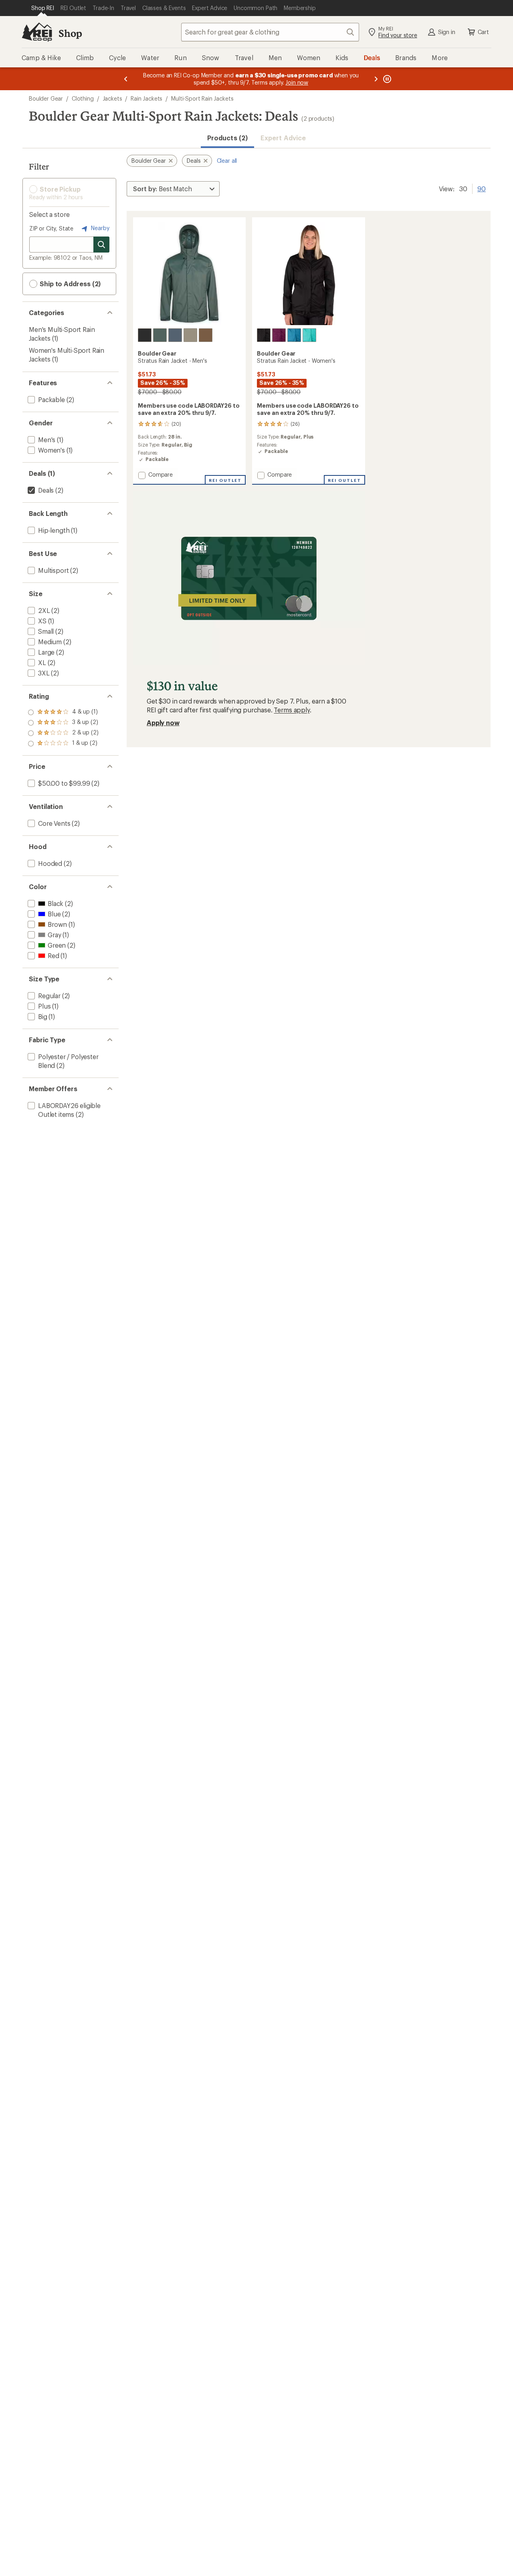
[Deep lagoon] (294, 335)
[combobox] (270, 32)
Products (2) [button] (227, 138)
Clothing (83, 98)
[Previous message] (126, 79)
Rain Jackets (146, 98)
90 (482, 188)
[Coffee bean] (206, 335)
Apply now (163, 723)
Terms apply (292, 710)
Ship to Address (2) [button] (69, 284)
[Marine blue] (175, 335)
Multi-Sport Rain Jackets (202, 98)
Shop (70, 33)
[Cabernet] (279, 335)
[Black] (145, 335)
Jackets (112, 98)
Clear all (227, 161)
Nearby (99, 228)
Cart (483, 32)
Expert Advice (283, 138)
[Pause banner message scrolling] (386, 79)
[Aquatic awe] (309, 335)
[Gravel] (190, 335)
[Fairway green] (160, 335)
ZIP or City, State (51, 228)
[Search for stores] (101, 245)
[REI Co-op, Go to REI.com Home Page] (37, 32)
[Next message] (376, 79)
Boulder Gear (46, 98)
